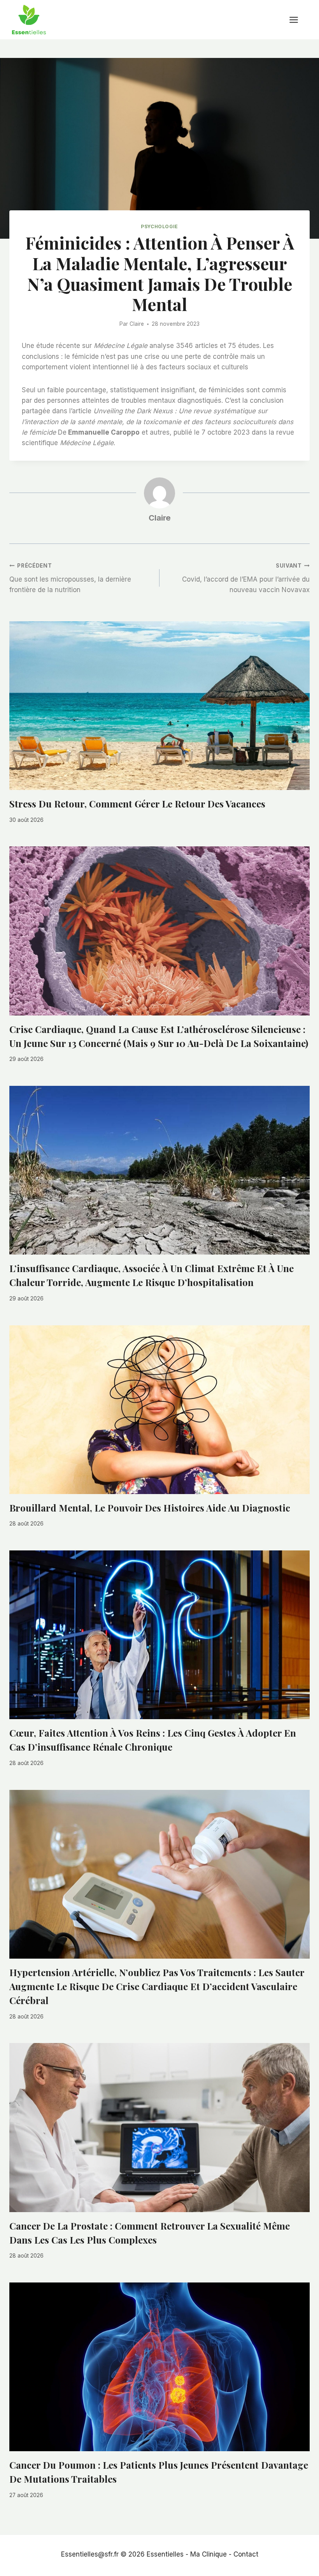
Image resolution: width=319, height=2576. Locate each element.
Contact (246, 2554)
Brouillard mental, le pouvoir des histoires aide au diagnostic (150, 1508)
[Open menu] (298, 20)
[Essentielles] (29, 20)
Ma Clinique (209, 2554)
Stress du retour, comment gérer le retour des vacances (137, 804)
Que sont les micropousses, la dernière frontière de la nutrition (70, 578)
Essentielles (165, 2554)
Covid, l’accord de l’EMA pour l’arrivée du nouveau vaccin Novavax (246, 578)
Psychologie (159, 226)
